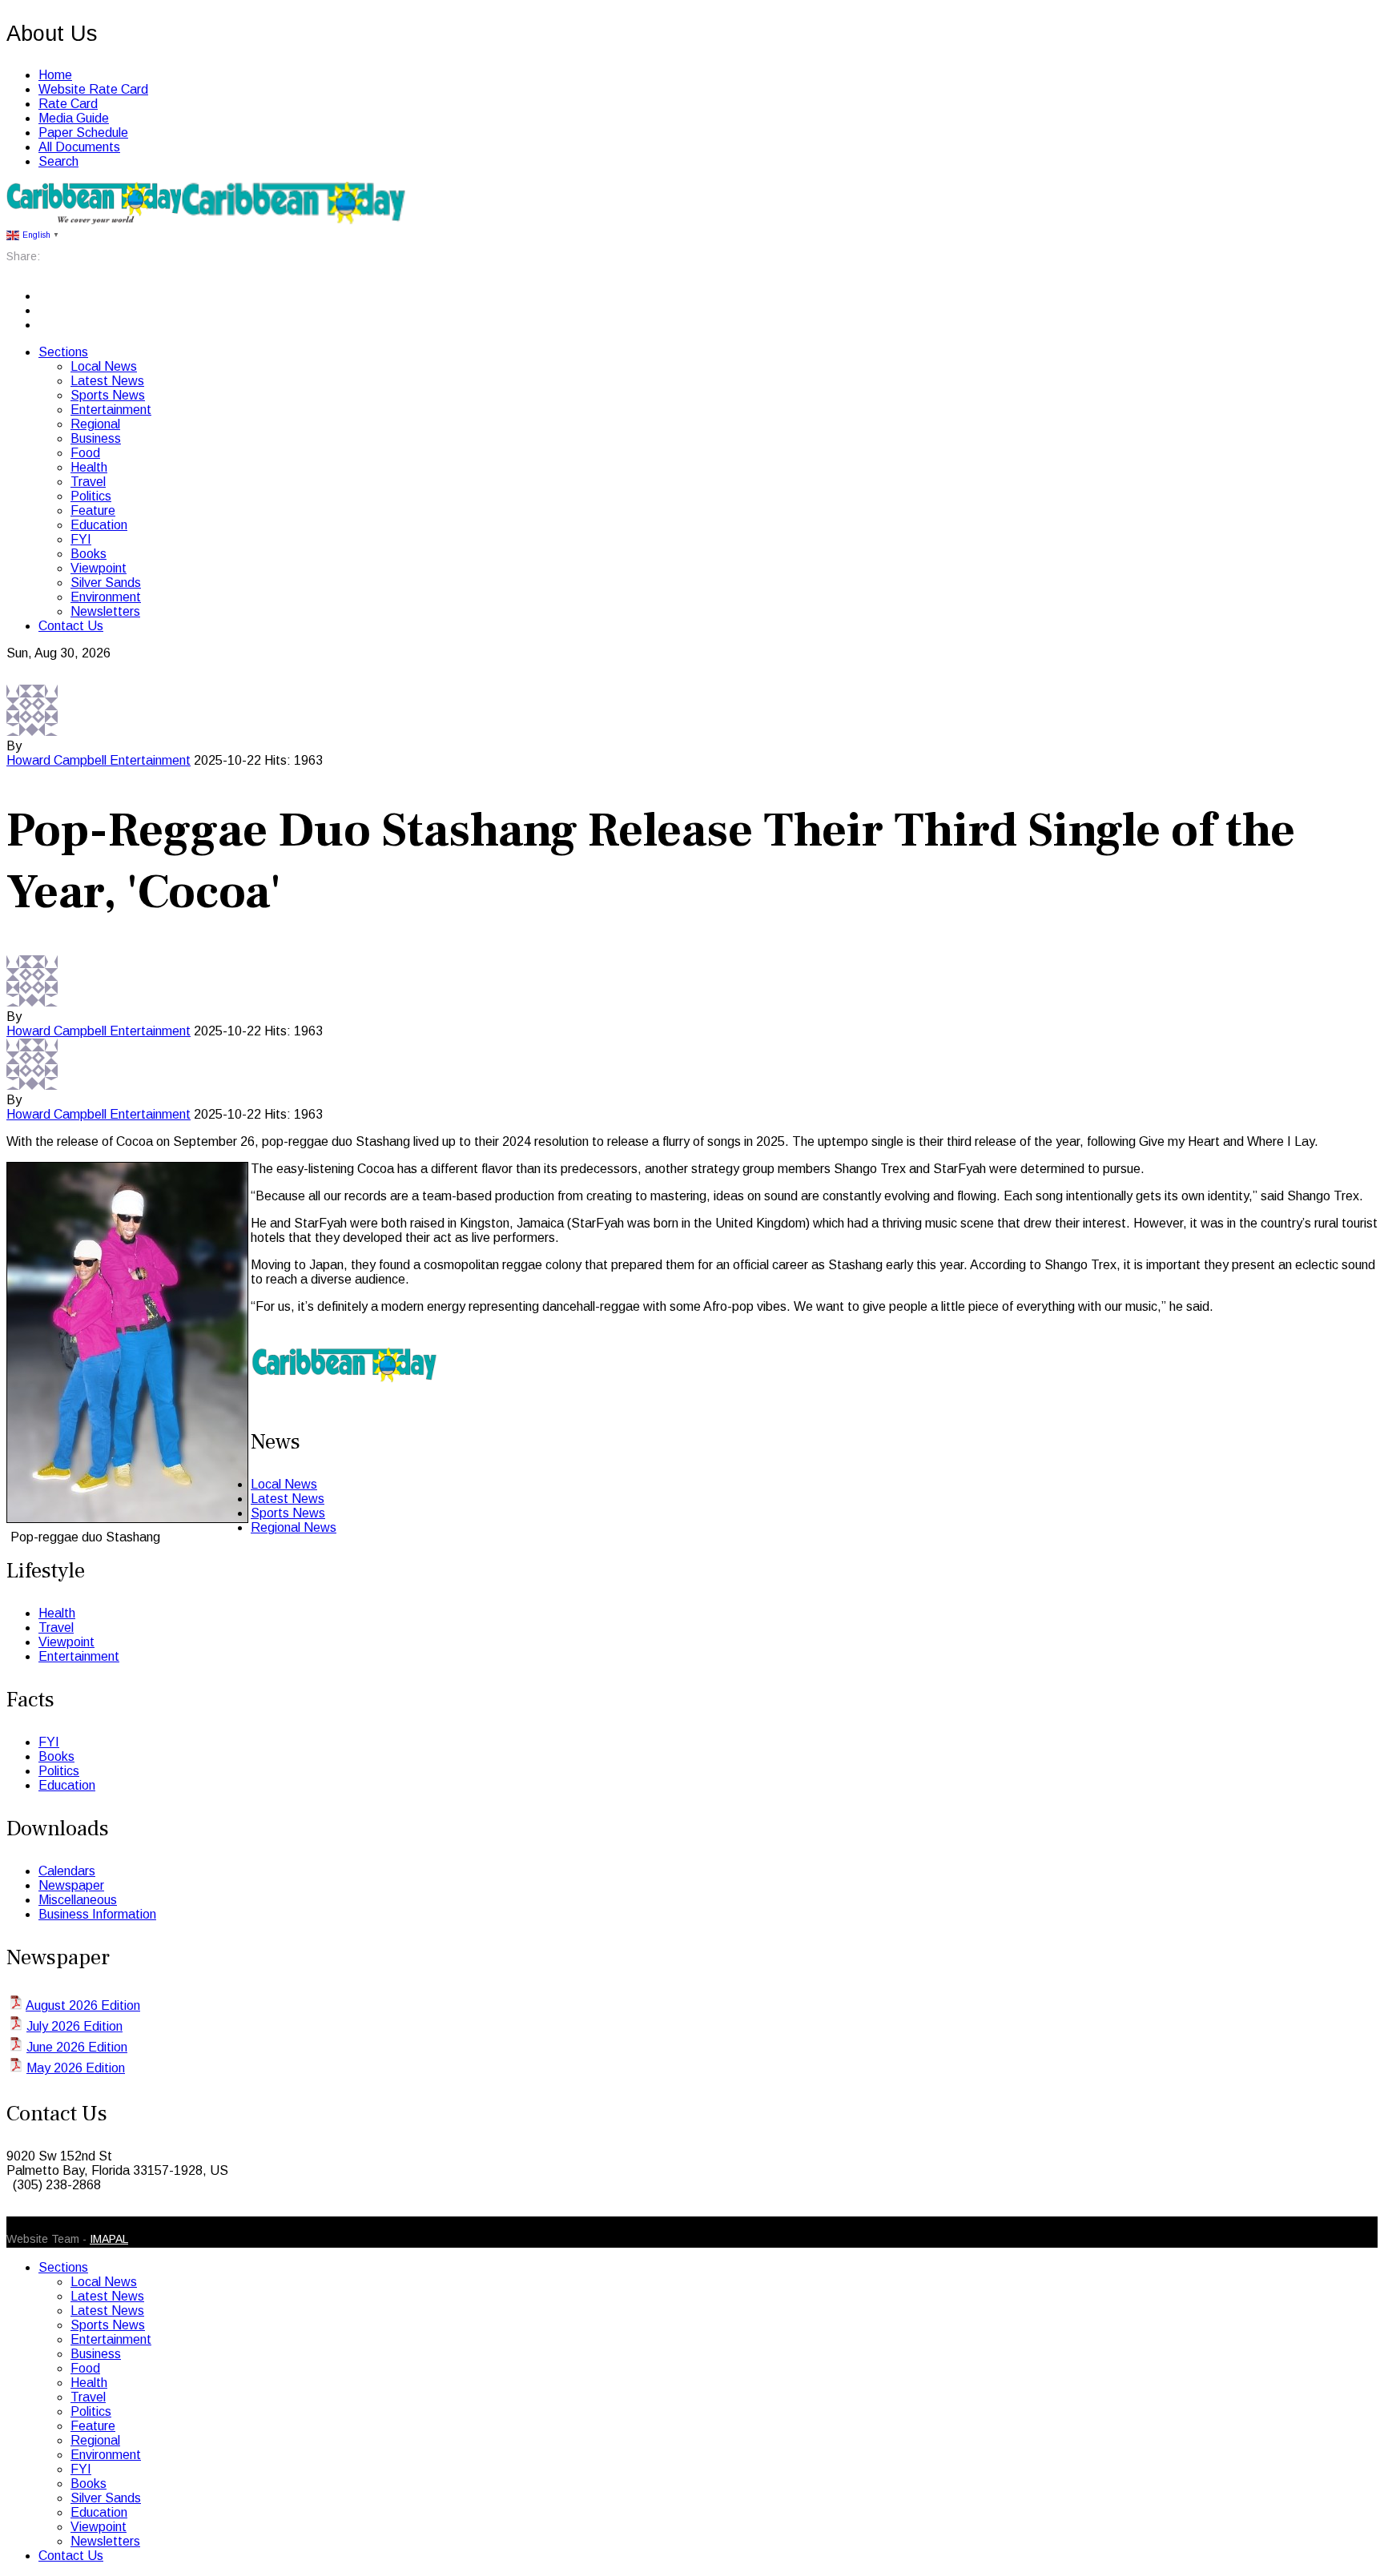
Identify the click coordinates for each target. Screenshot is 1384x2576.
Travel (88, 482)
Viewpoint (99, 568)
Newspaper (71, 1885)
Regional (95, 424)
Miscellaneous (78, 1900)
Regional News (294, 1527)
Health (89, 467)
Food (85, 453)
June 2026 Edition (77, 2047)
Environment (106, 597)
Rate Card (68, 104)
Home (55, 75)
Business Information (97, 1914)
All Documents (79, 147)
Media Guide (74, 118)
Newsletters (105, 611)
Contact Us (71, 626)
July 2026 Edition (74, 2026)
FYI (81, 539)
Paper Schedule (83, 133)
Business (96, 438)
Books (89, 554)
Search (58, 161)
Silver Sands (106, 583)
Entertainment (111, 410)
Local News (104, 366)
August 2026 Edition (83, 2005)
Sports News (108, 395)
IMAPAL (109, 2239)
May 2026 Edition (76, 2068)
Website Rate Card (93, 89)
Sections (63, 352)
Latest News (107, 381)
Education (99, 525)
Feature (93, 510)
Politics (91, 496)
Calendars (67, 1871)
